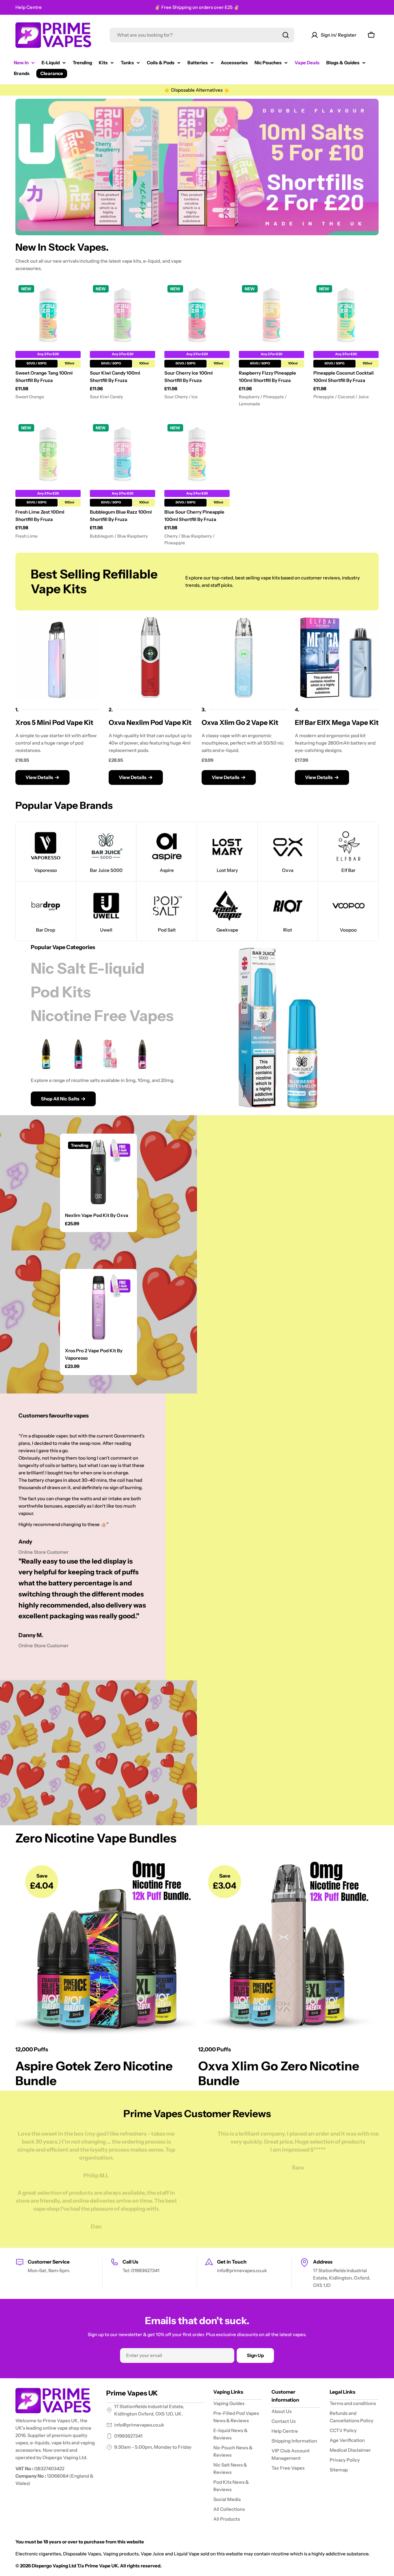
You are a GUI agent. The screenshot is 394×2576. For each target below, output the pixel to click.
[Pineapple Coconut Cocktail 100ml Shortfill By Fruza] (346, 315)
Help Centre (29, 7)
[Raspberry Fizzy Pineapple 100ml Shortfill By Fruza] (271, 315)
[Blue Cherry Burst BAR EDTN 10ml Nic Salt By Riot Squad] (142, 1054)
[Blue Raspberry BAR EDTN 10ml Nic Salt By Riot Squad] (78, 1054)
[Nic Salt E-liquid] (280, 1027)
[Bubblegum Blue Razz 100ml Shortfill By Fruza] (123, 454)
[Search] (286, 35)
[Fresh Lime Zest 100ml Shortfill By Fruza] (48, 454)
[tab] (88, 968)
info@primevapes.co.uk (139, 2425)
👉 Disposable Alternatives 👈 (197, 90)
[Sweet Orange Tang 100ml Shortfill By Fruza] (48, 315)
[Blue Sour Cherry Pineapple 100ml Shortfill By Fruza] (197, 454)
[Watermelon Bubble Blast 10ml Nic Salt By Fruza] (110, 1054)
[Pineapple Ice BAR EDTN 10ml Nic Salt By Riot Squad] (46, 1054)
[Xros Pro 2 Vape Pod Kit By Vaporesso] (98, 1307)
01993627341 (128, 2436)
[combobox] (202, 35)
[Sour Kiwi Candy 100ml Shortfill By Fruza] (123, 315)
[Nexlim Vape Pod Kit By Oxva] (98, 1172)
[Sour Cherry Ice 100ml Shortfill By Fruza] (197, 315)
